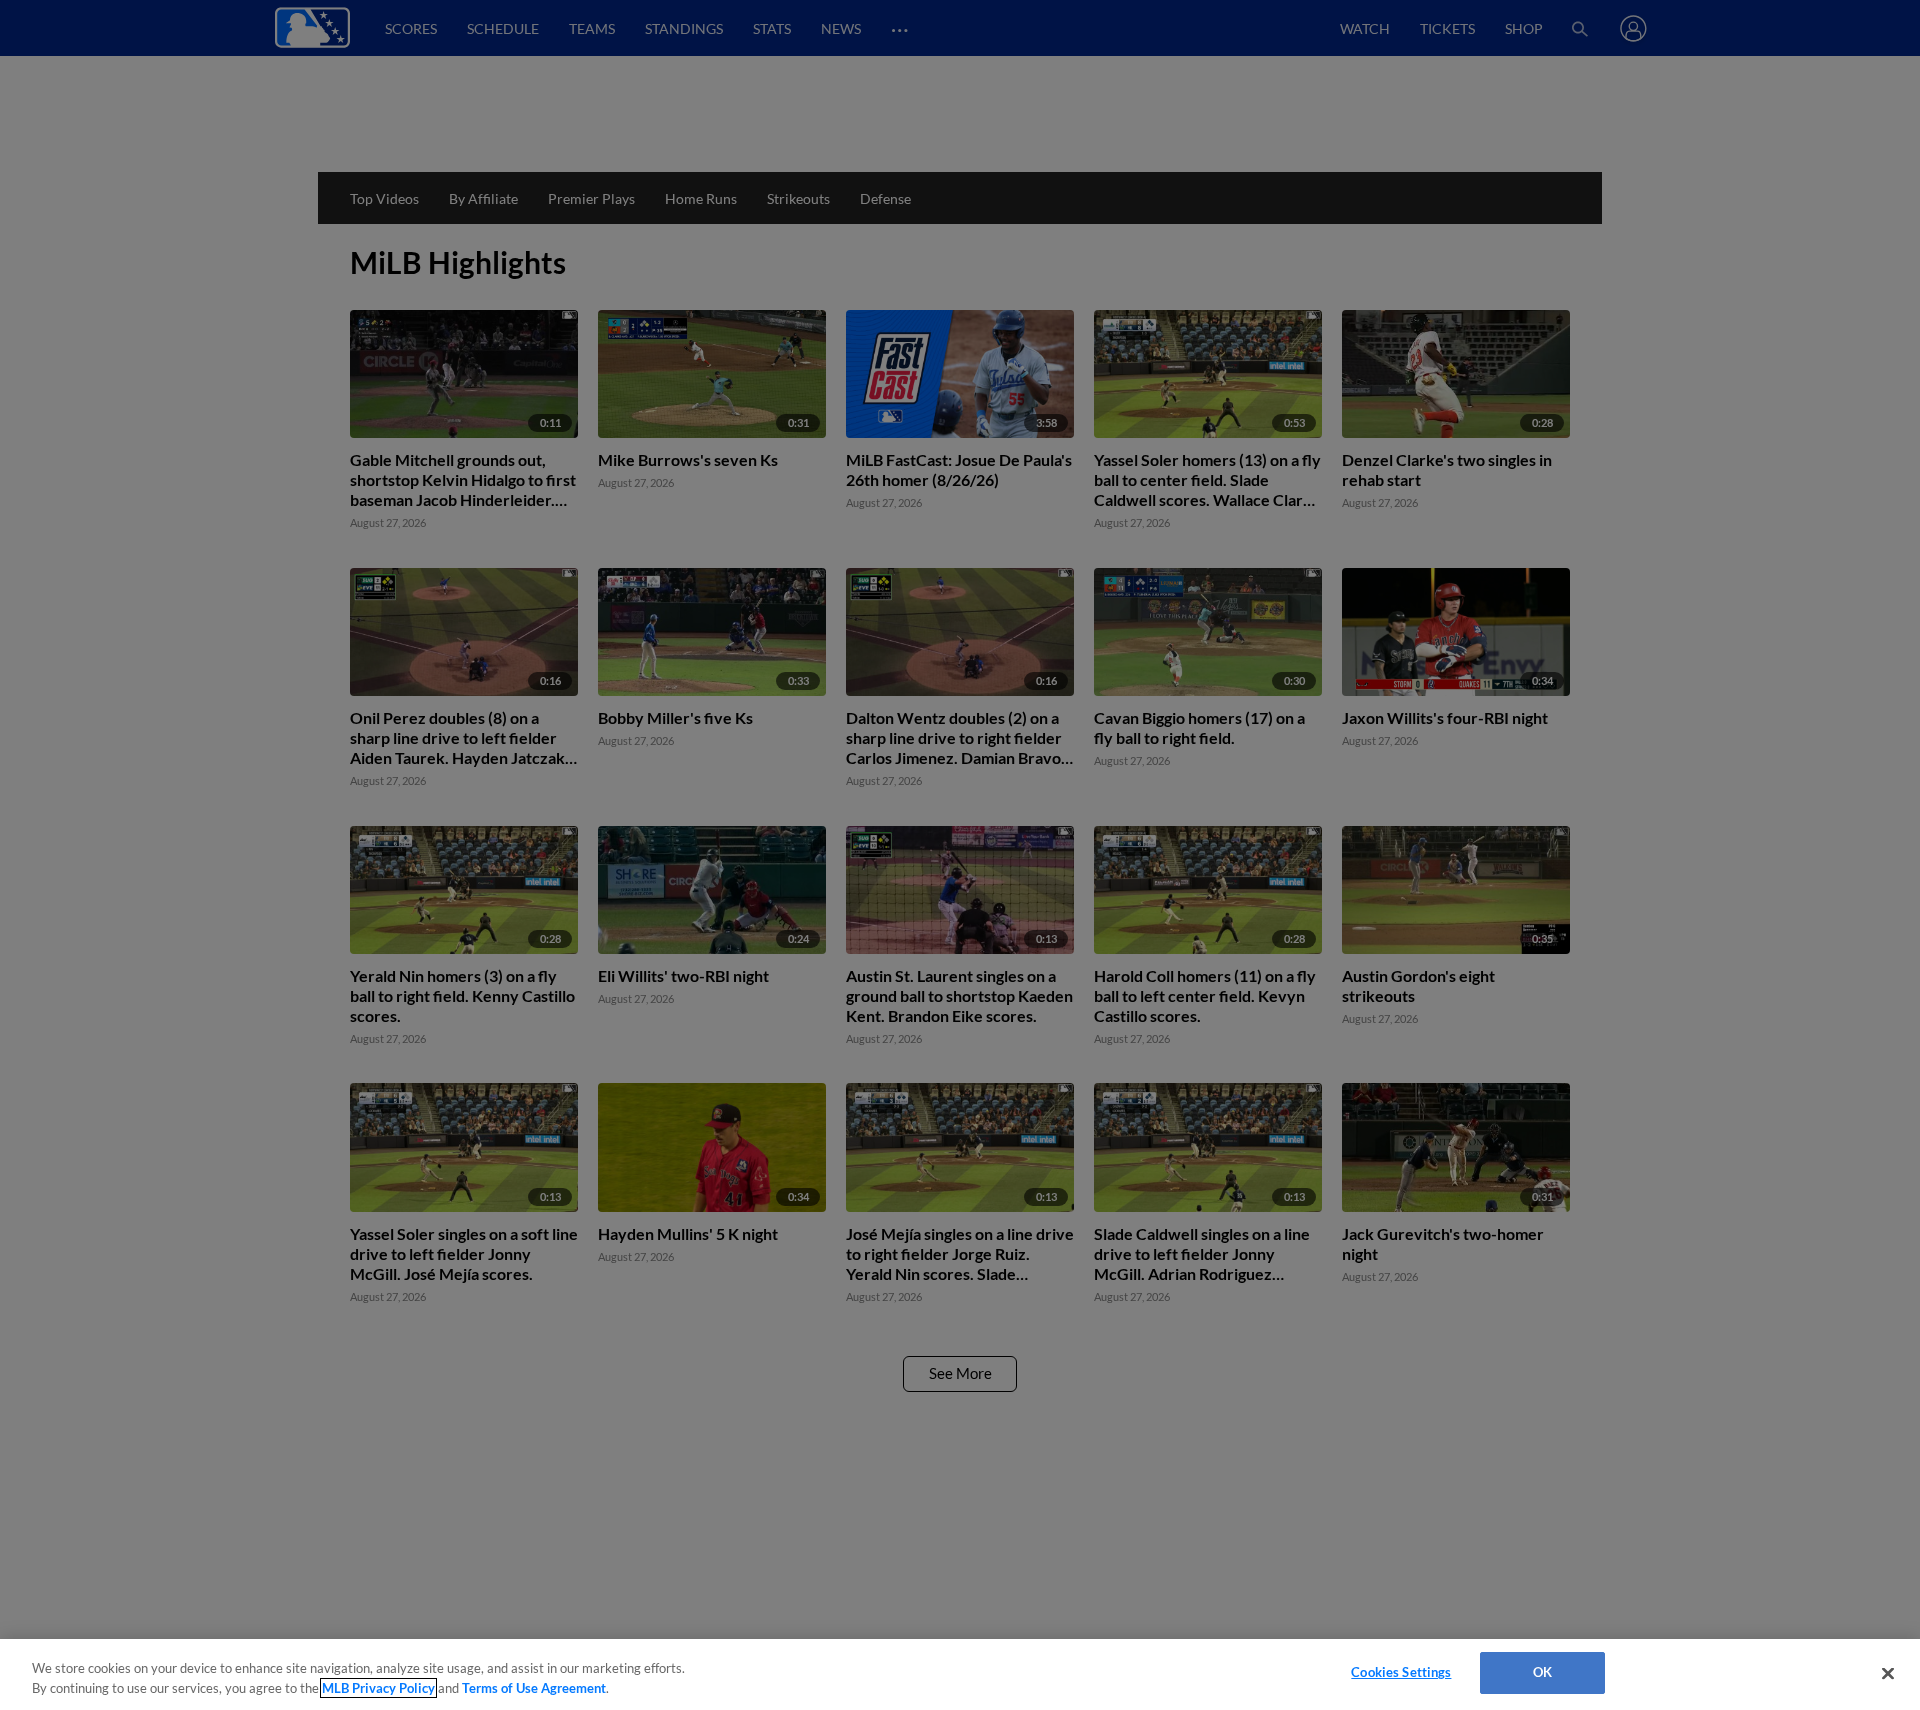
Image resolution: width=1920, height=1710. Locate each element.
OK (1542, 1672)
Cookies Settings (1401, 1672)
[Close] (1888, 1673)
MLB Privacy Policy (378, 1688)
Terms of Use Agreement (534, 1688)
